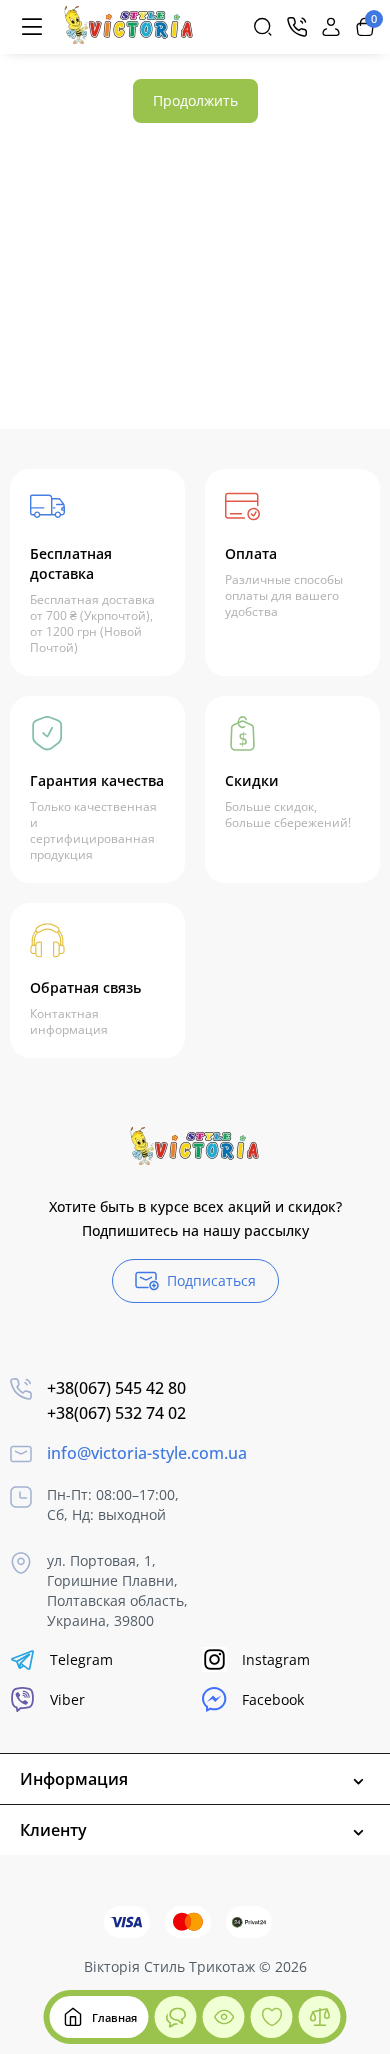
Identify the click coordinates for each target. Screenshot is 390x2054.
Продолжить (195, 100)
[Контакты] (297, 27)
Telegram (81, 1659)
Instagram (276, 1659)
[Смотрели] (176, 2017)
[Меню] (32, 27)
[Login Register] (331, 27)
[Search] (263, 27)
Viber (67, 1699)
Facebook (273, 1699)
